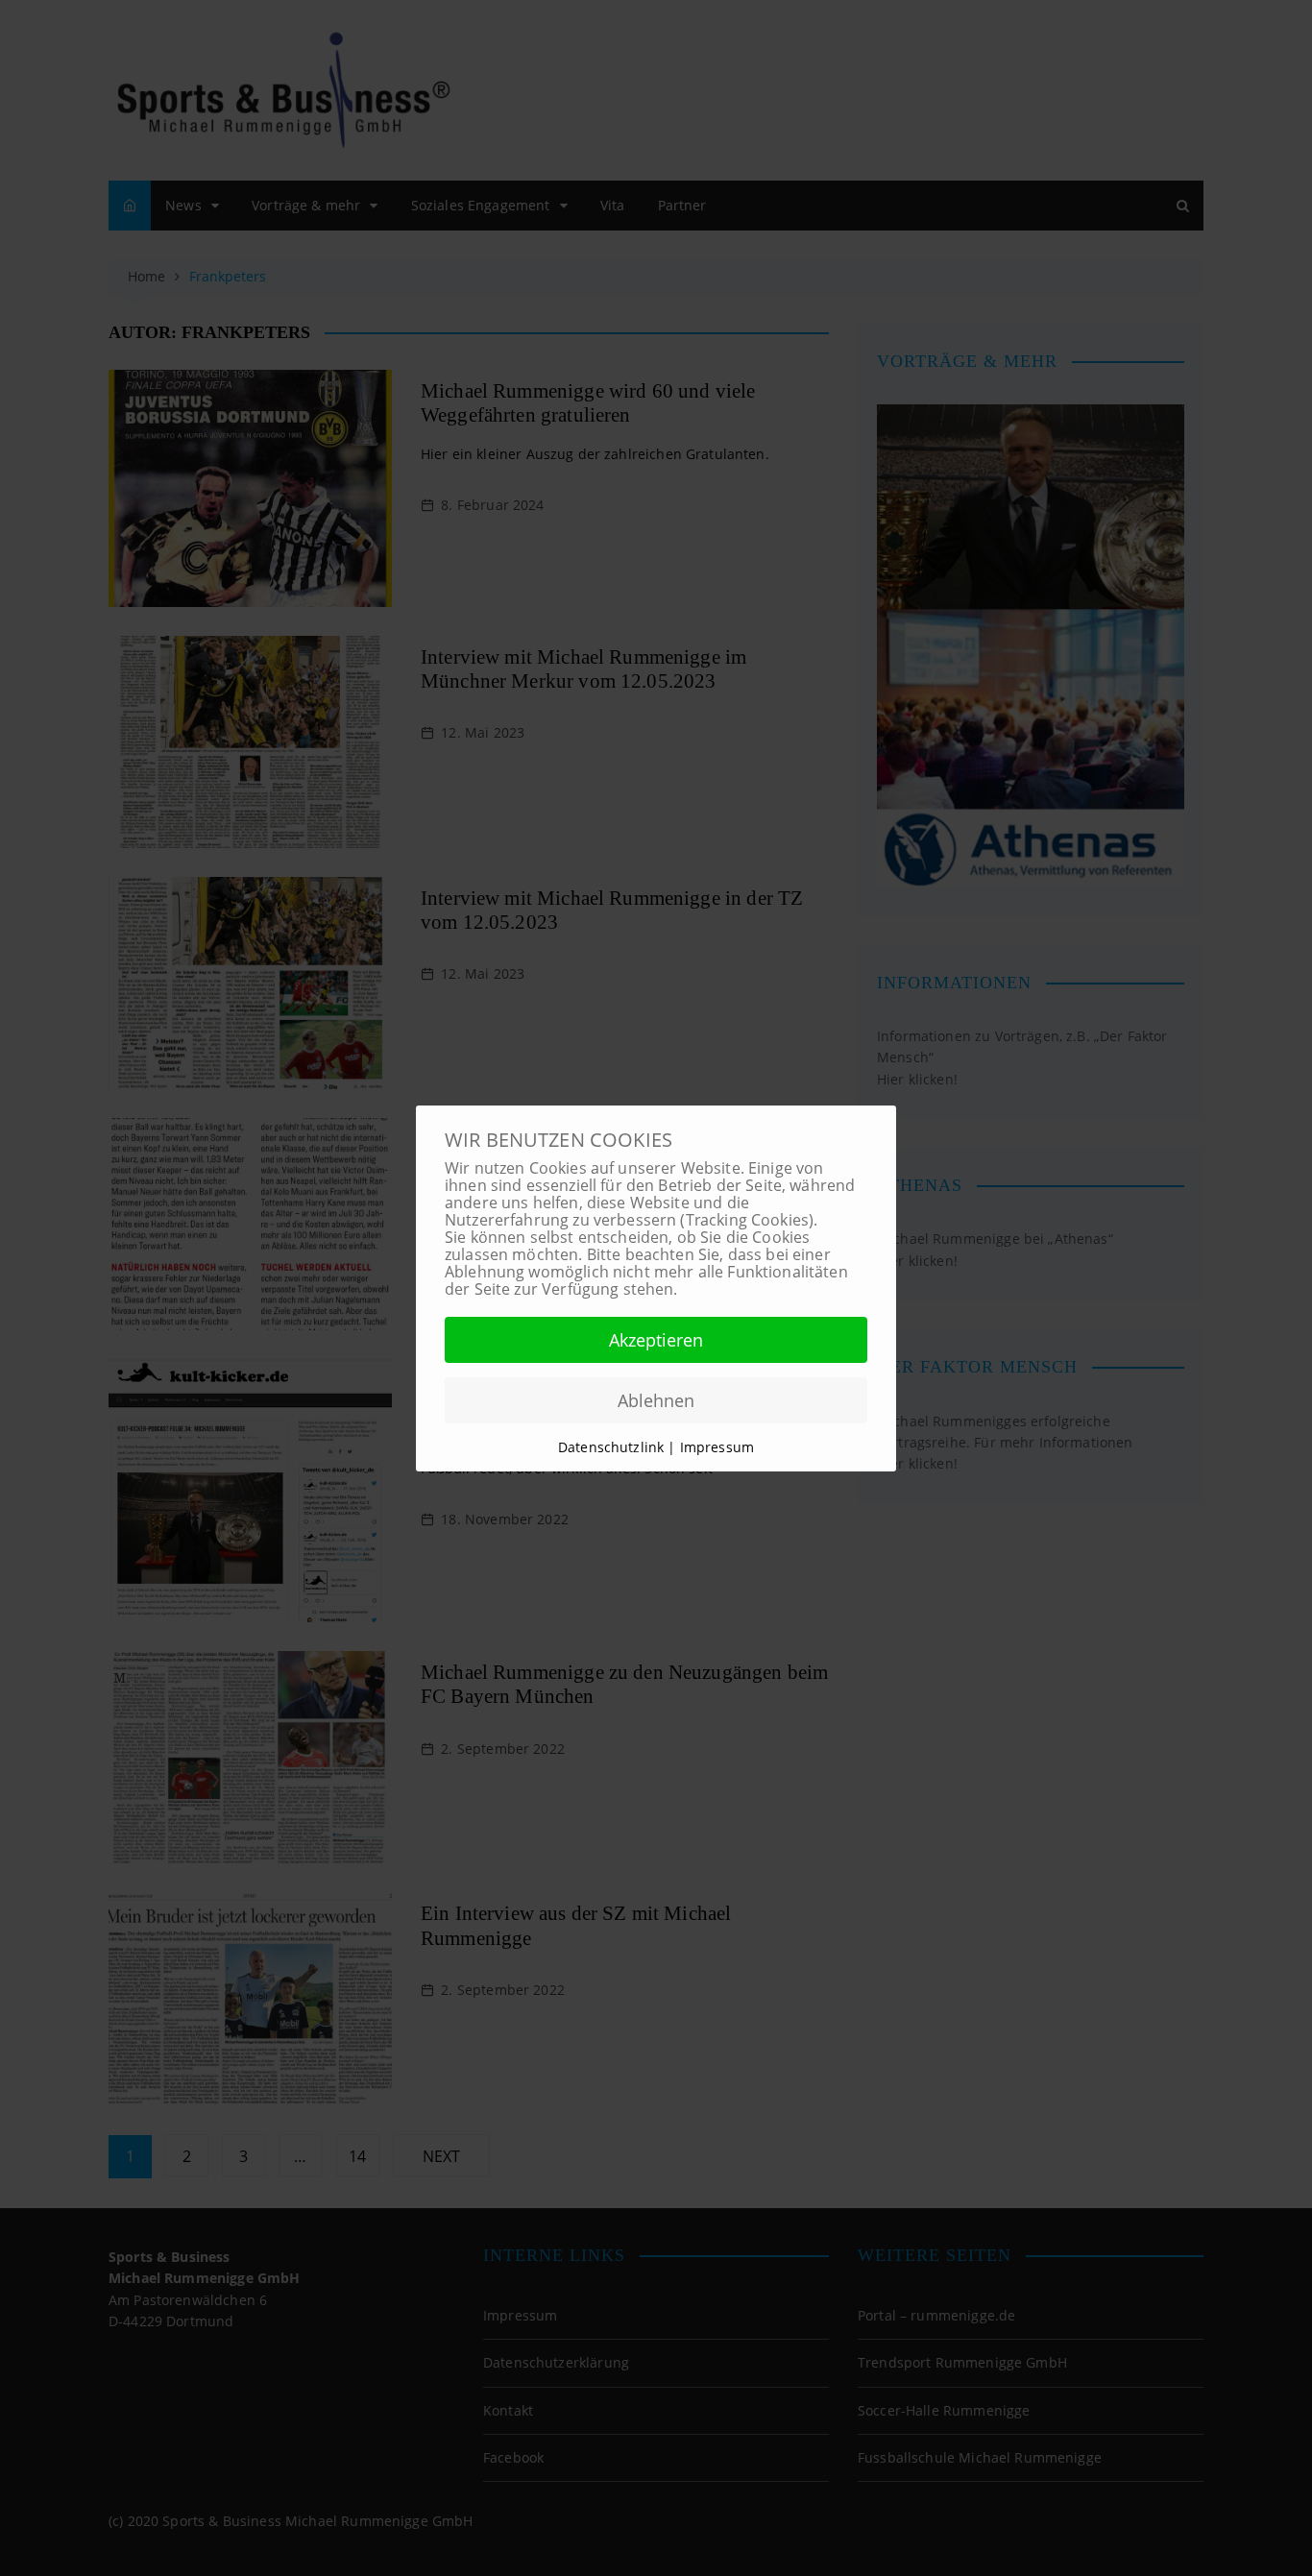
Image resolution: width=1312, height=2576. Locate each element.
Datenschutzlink (613, 1447)
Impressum (717, 1447)
